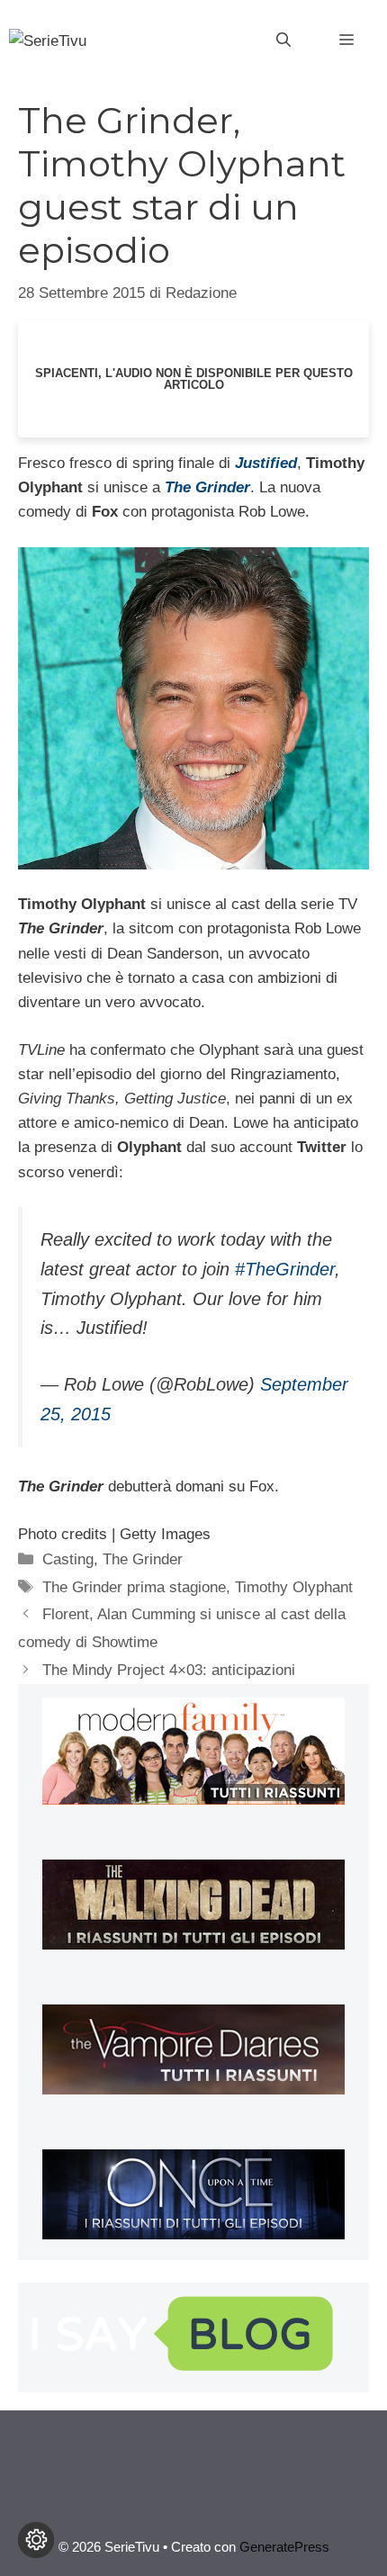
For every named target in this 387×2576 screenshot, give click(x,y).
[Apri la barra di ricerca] (283, 41)
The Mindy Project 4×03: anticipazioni (169, 1670)
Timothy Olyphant (294, 1587)
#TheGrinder (285, 1269)
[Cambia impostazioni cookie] (36, 2540)
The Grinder (143, 1559)
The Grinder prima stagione (134, 1587)
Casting (68, 1559)
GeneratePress (284, 2547)
